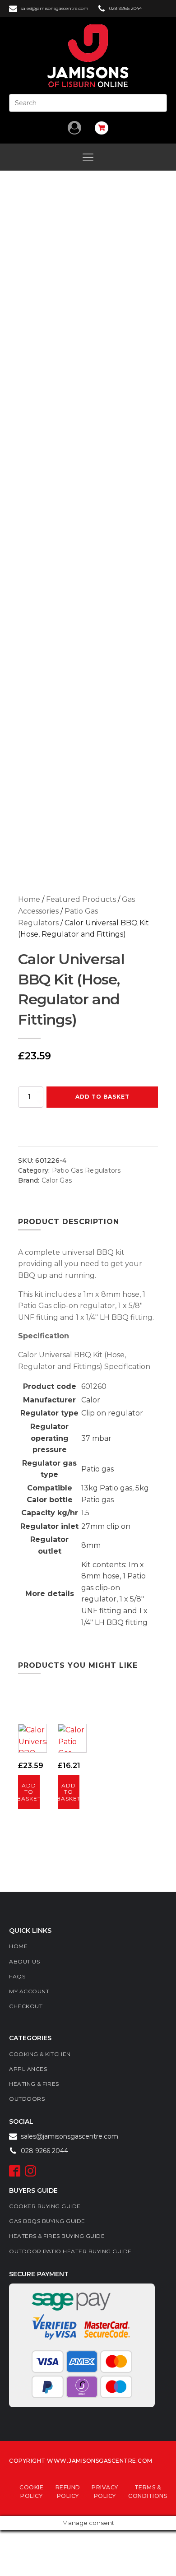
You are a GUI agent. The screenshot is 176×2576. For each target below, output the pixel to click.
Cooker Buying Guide (45, 2206)
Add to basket (102, 1097)
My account (29, 1991)
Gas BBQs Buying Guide (47, 2221)
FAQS (17, 1976)
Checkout (26, 2006)
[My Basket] (102, 128)
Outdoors (27, 2099)
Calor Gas (57, 1180)
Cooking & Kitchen (40, 2054)
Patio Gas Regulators (86, 1170)
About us (24, 1961)
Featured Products (81, 899)
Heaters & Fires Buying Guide (57, 2236)
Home (29, 899)
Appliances (28, 2069)
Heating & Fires (34, 2084)
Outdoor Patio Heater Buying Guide (70, 2251)
